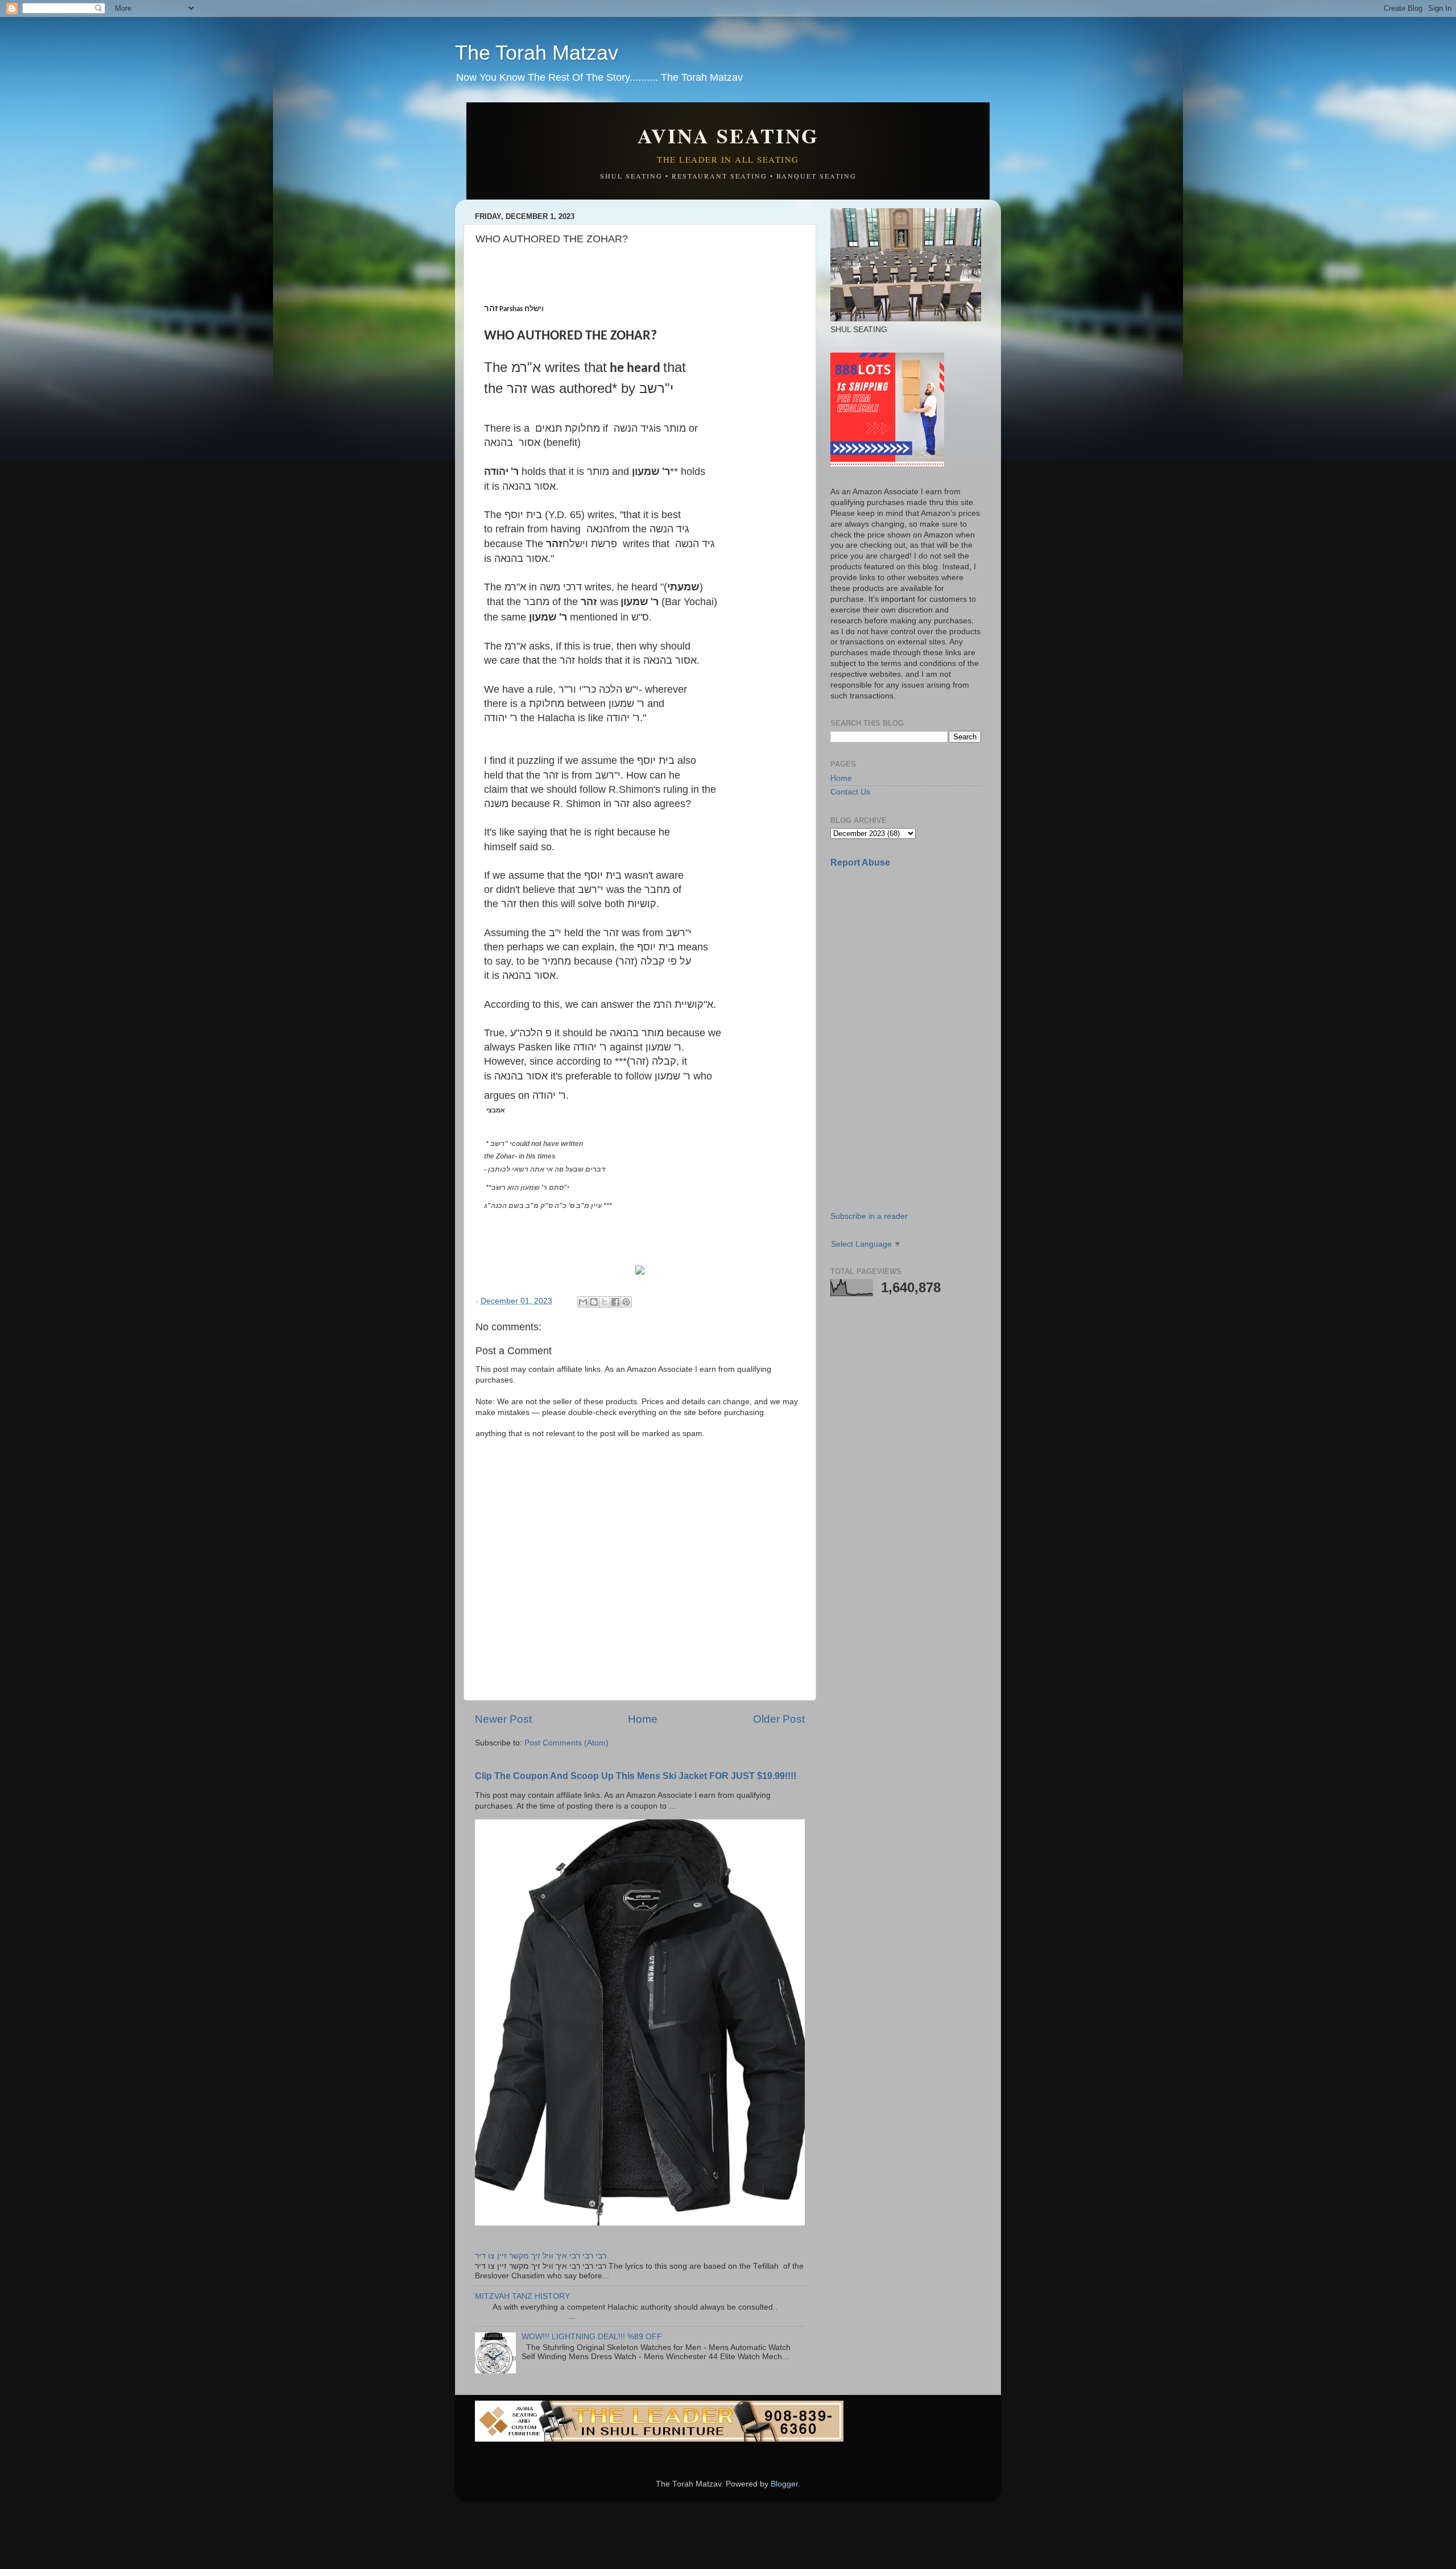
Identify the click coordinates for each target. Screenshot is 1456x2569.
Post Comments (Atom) (566, 1743)
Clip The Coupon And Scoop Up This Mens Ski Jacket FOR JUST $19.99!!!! (636, 1776)
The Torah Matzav (537, 53)
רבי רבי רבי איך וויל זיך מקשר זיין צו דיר (541, 2256)
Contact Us (850, 792)
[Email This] (583, 1302)
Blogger (784, 2484)
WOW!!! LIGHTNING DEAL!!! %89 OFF (592, 2337)
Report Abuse (860, 862)
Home (643, 1719)
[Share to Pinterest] (626, 1302)
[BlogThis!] (594, 1302)
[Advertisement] (916, 957)
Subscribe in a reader (869, 1216)
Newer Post (503, 1719)
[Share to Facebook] (615, 1302)
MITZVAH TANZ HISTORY (522, 2296)
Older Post (779, 1719)
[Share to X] (605, 1302)
